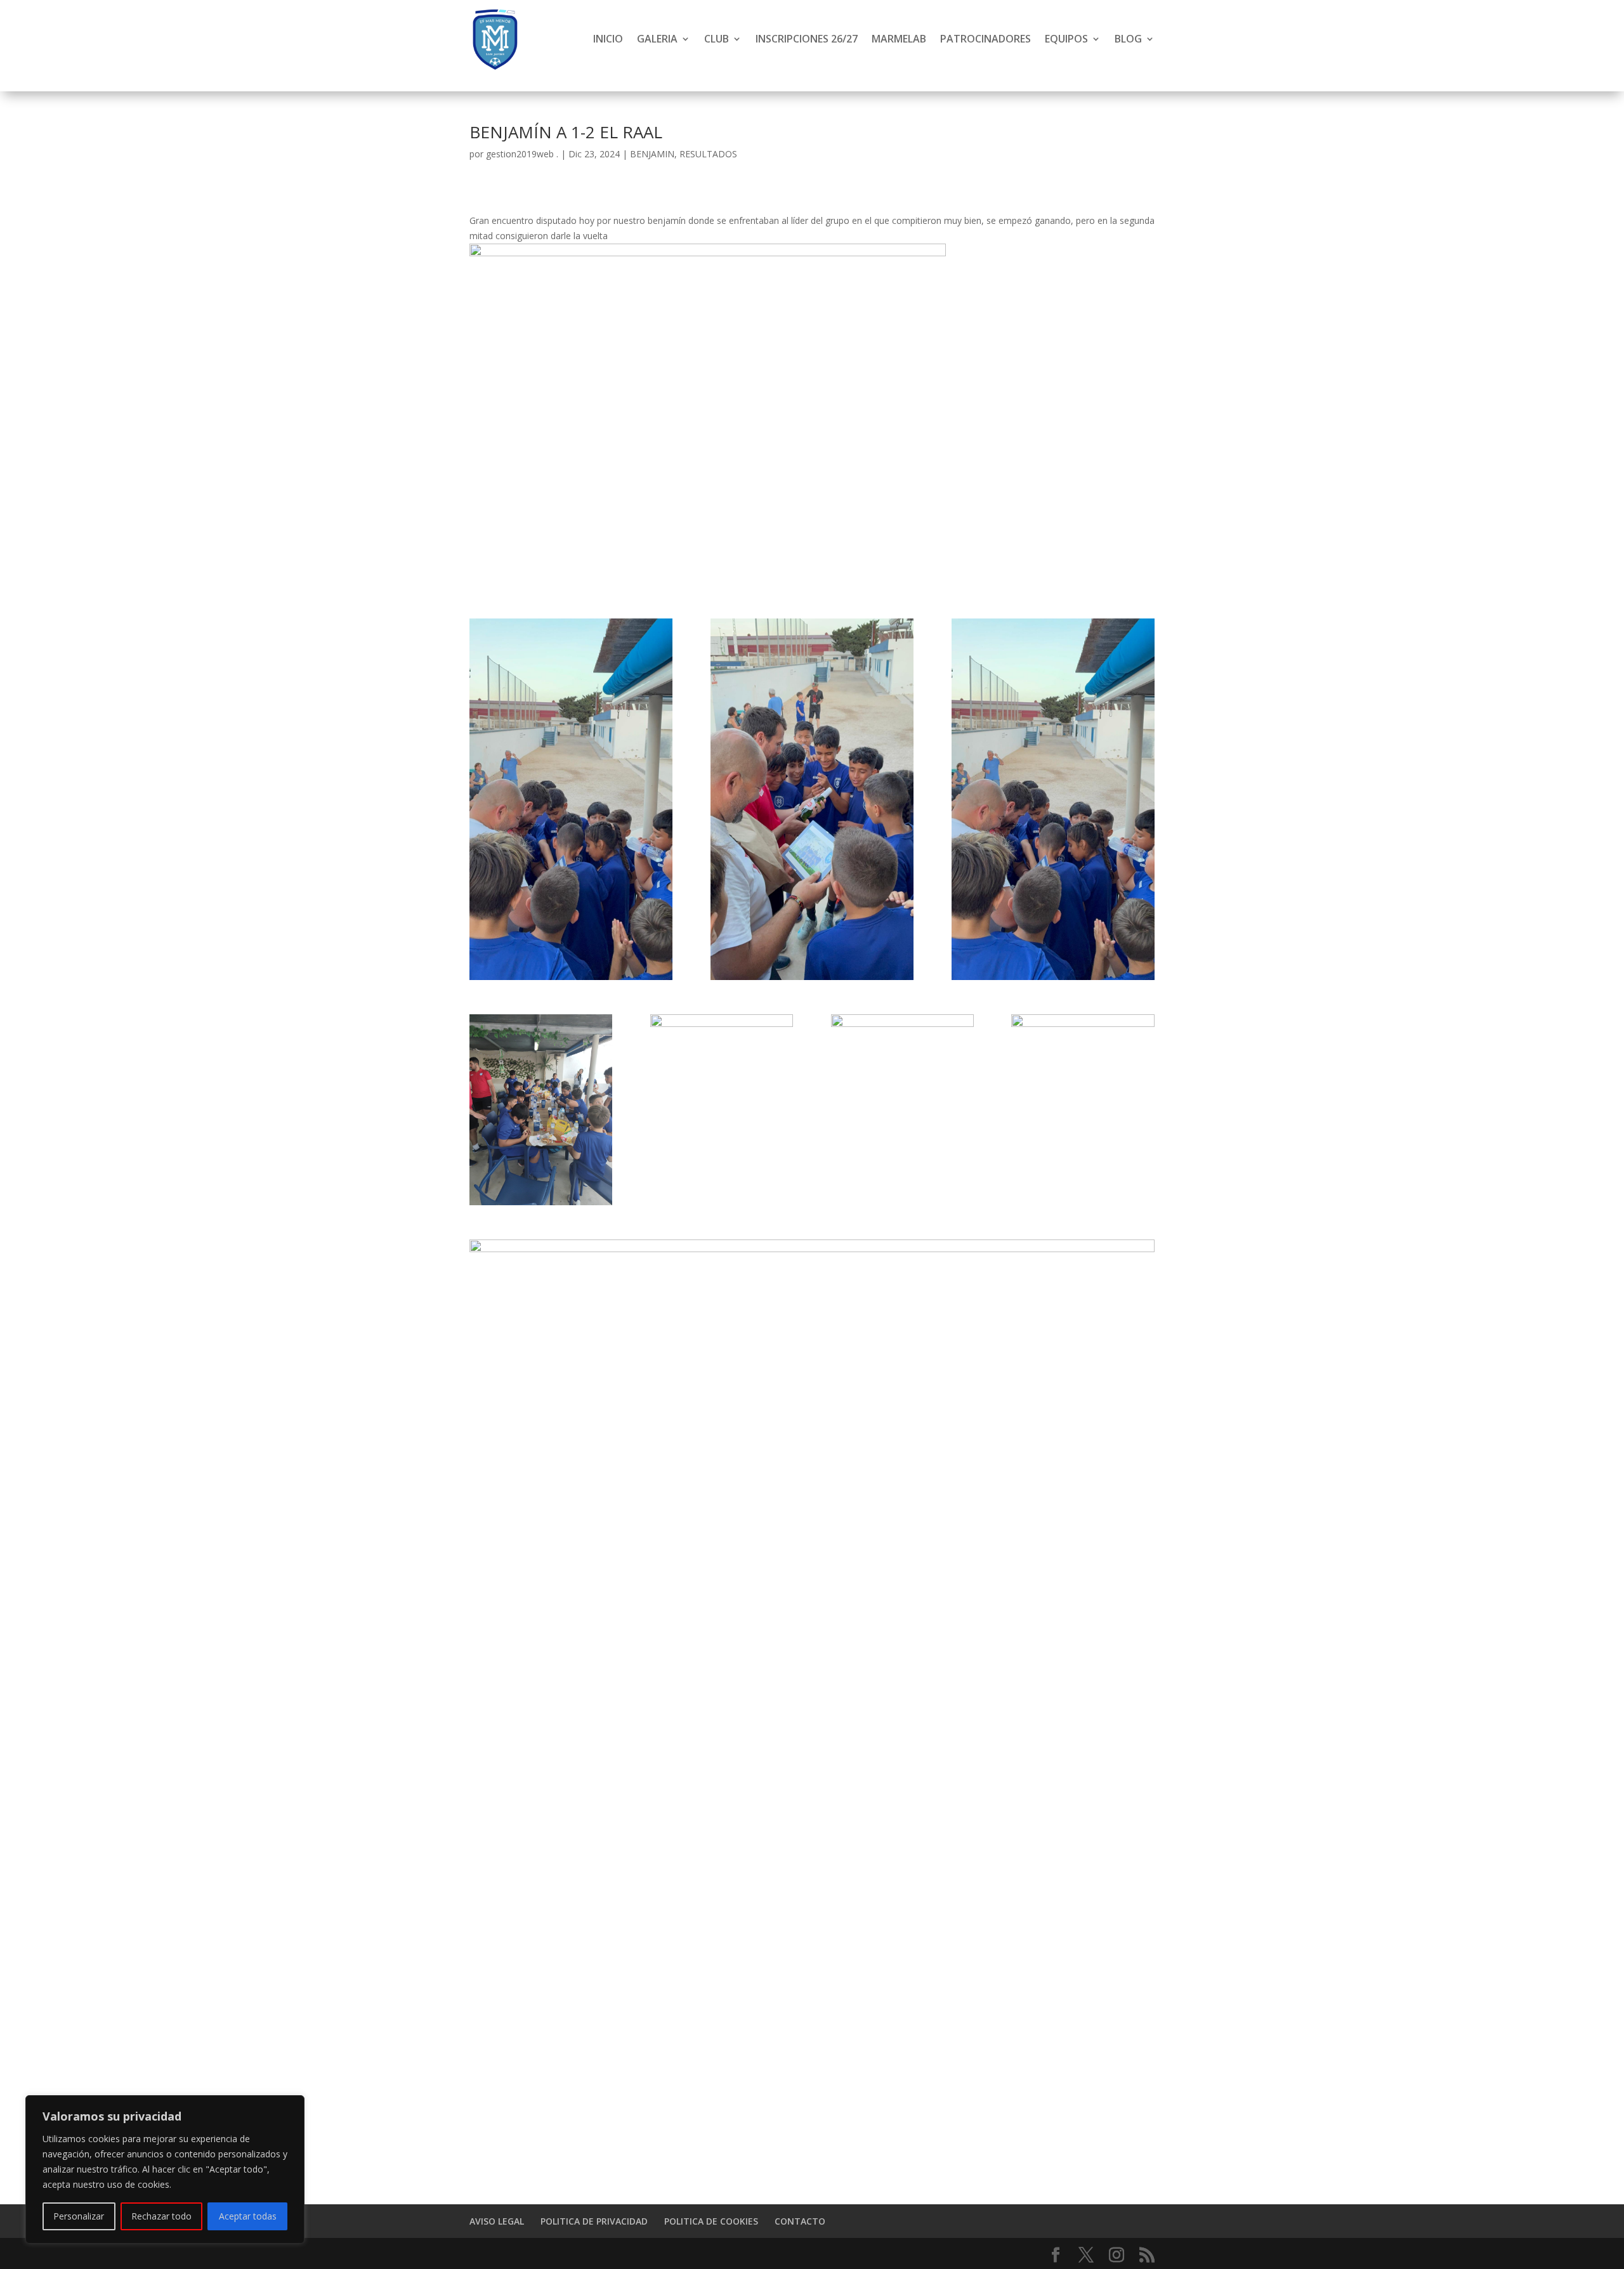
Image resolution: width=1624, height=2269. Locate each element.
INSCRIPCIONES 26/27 (807, 39)
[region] (165, 2169)
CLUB (717, 39)
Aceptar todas (248, 2216)
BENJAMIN (652, 154)
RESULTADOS (708, 154)
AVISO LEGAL (497, 2221)
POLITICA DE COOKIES (711, 2221)
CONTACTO (800, 2221)
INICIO (608, 39)
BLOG (1128, 39)
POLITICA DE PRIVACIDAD (594, 2221)
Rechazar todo (161, 2216)
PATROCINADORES (986, 39)
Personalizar (79, 2216)
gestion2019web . (522, 154)
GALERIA (657, 39)
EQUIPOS (1066, 39)
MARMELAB (899, 39)
